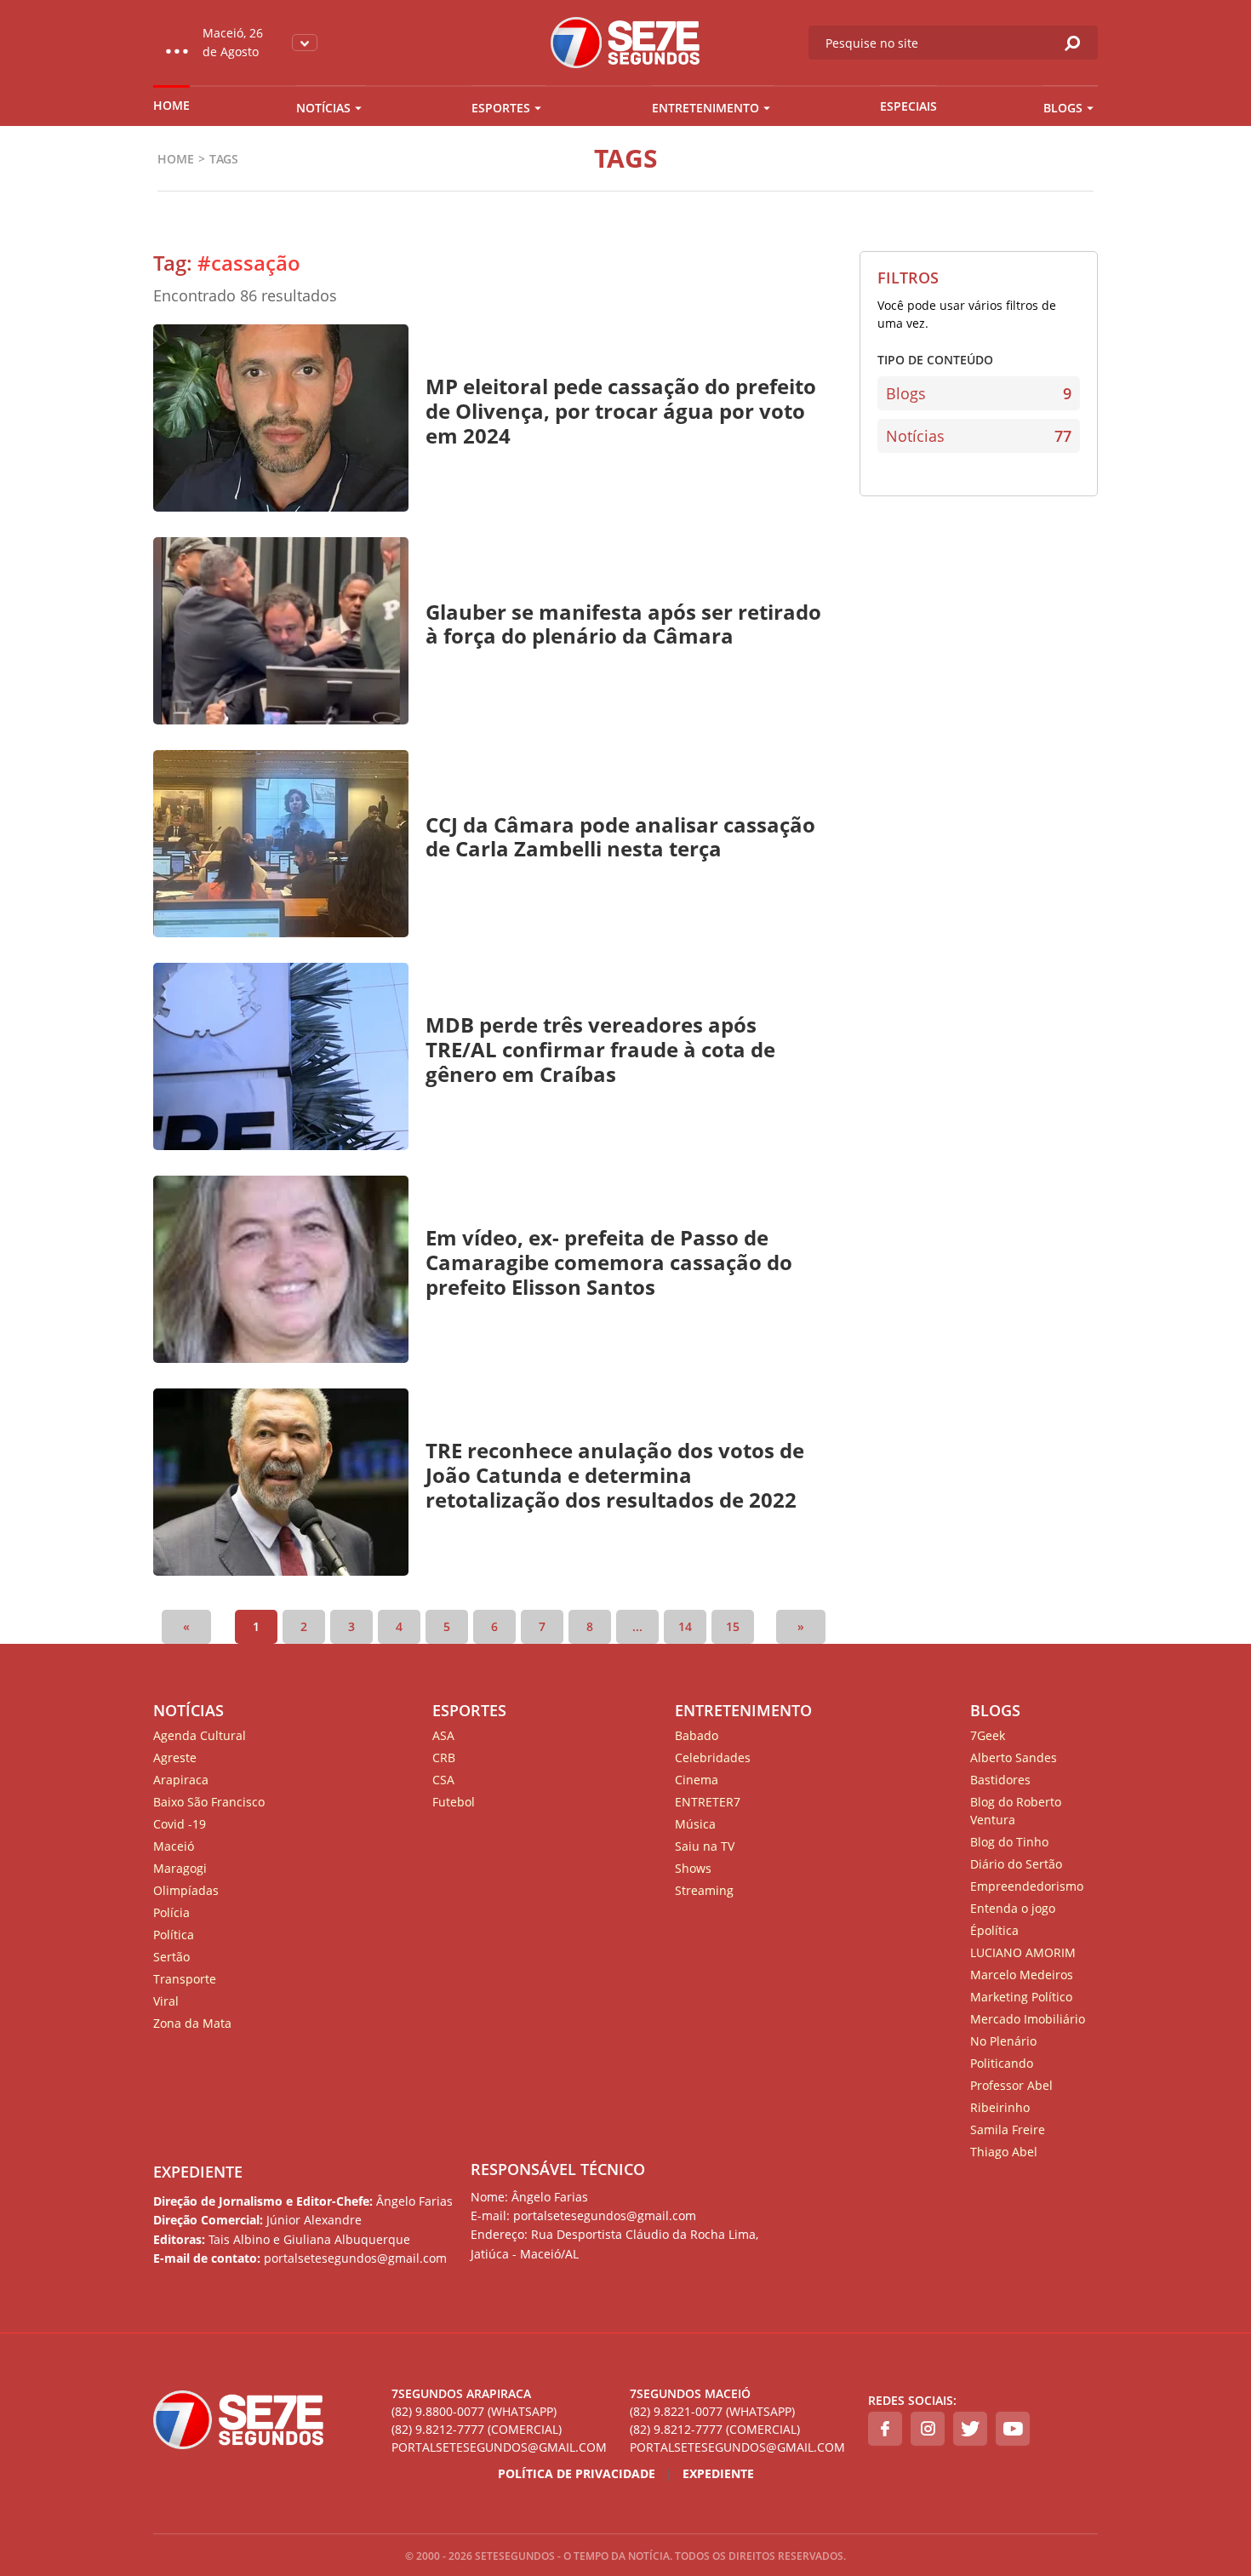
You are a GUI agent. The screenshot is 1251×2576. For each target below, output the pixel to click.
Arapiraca (181, 1780)
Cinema (697, 1780)
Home (171, 105)
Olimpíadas (186, 1890)
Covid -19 (180, 1824)
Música (695, 1824)
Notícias (323, 108)
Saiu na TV (705, 1846)
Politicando (1002, 2063)
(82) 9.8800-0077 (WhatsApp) (474, 2411)
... (637, 1626)
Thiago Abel (1004, 2152)
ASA (443, 1735)
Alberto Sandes (1014, 1757)
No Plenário (1003, 2041)
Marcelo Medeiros (1022, 1975)
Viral (166, 2001)
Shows (693, 1868)
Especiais (908, 106)
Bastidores (1000, 1780)
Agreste (175, 1757)
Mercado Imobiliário (1028, 2019)
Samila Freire (1008, 2129)
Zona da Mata (192, 2023)
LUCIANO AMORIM (1023, 1952)
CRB (444, 1757)
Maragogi (180, 1868)
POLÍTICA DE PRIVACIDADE (577, 2473)
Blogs (1063, 108)
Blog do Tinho (1009, 1842)
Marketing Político (1021, 1997)
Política (174, 1935)
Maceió (174, 1846)
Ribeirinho (1000, 2107)
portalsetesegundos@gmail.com (499, 2447)
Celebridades (713, 1757)
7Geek (988, 1735)
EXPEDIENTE (198, 2172)
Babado (697, 1735)
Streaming (704, 1890)
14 (685, 1626)
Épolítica (994, 1930)
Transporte (185, 1979)
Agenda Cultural (200, 1735)
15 (733, 1626)
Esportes (501, 108)
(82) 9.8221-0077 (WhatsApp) (712, 2411)
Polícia (171, 1912)
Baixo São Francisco (209, 1802)
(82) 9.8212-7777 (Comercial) (477, 2429)
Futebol (454, 1802)
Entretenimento (705, 108)
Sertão (171, 1957)
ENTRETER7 (708, 1802)
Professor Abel (1011, 2085)
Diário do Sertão (1016, 1864)
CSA (443, 1780)
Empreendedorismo (1027, 1886)
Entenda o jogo (1013, 1908)
